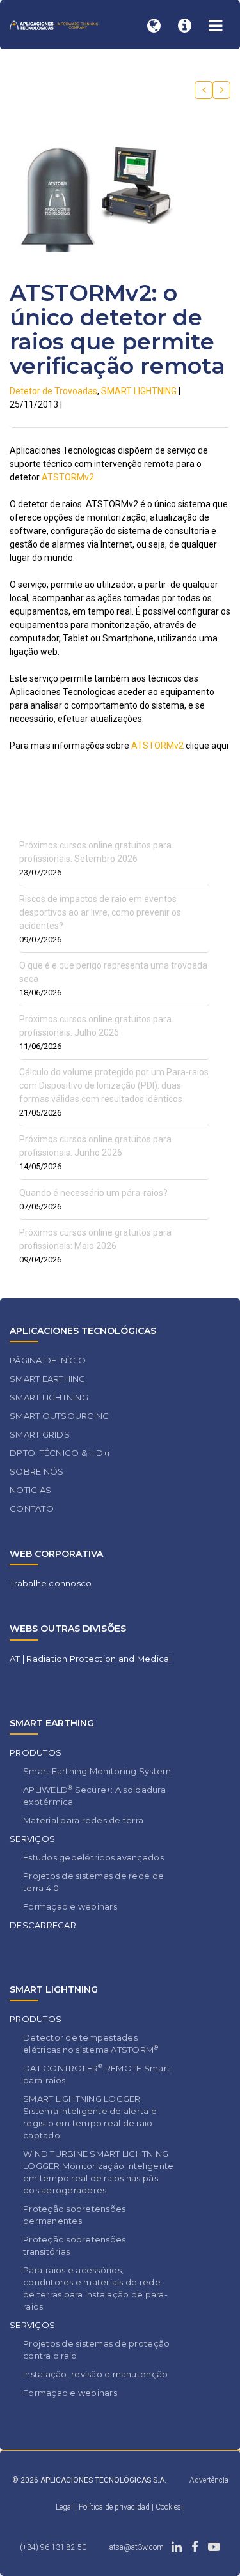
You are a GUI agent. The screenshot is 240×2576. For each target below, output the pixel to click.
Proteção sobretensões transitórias (74, 2245)
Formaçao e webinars (70, 1906)
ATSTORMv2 (68, 477)
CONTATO (32, 1508)
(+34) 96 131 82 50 (53, 2547)
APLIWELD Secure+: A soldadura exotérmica (94, 1795)
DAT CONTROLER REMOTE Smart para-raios (97, 2074)
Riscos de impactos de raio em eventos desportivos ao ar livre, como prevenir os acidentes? (100, 912)
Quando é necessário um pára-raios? (93, 1193)
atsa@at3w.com (137, 2547)
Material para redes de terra (83, 1820)
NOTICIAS (30, 1490)
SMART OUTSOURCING (59, 1416)
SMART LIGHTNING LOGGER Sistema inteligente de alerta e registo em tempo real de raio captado (90, 2117)
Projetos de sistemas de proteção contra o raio (96, 2350)
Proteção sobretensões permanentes (74, 2215)
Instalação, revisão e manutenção (95, 2374)
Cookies (168, 2507)
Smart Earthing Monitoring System (97, 1771)
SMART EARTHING (48, 1379)
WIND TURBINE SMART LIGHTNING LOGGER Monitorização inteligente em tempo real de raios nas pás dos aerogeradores (98, 2172)
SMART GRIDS (40, 1434)
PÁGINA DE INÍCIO (48, 1360)
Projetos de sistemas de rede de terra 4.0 (93, 1882)
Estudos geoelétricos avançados (93, 1857)
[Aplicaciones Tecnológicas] (54, 25)
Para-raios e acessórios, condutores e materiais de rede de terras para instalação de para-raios (95, 2288)
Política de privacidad (115, 2507)
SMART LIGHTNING (139, 391)
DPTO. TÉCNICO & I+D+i (60, 1453)
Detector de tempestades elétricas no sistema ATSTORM (91, 2043)
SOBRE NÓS (36, 1471)
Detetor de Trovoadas (53, 391)
